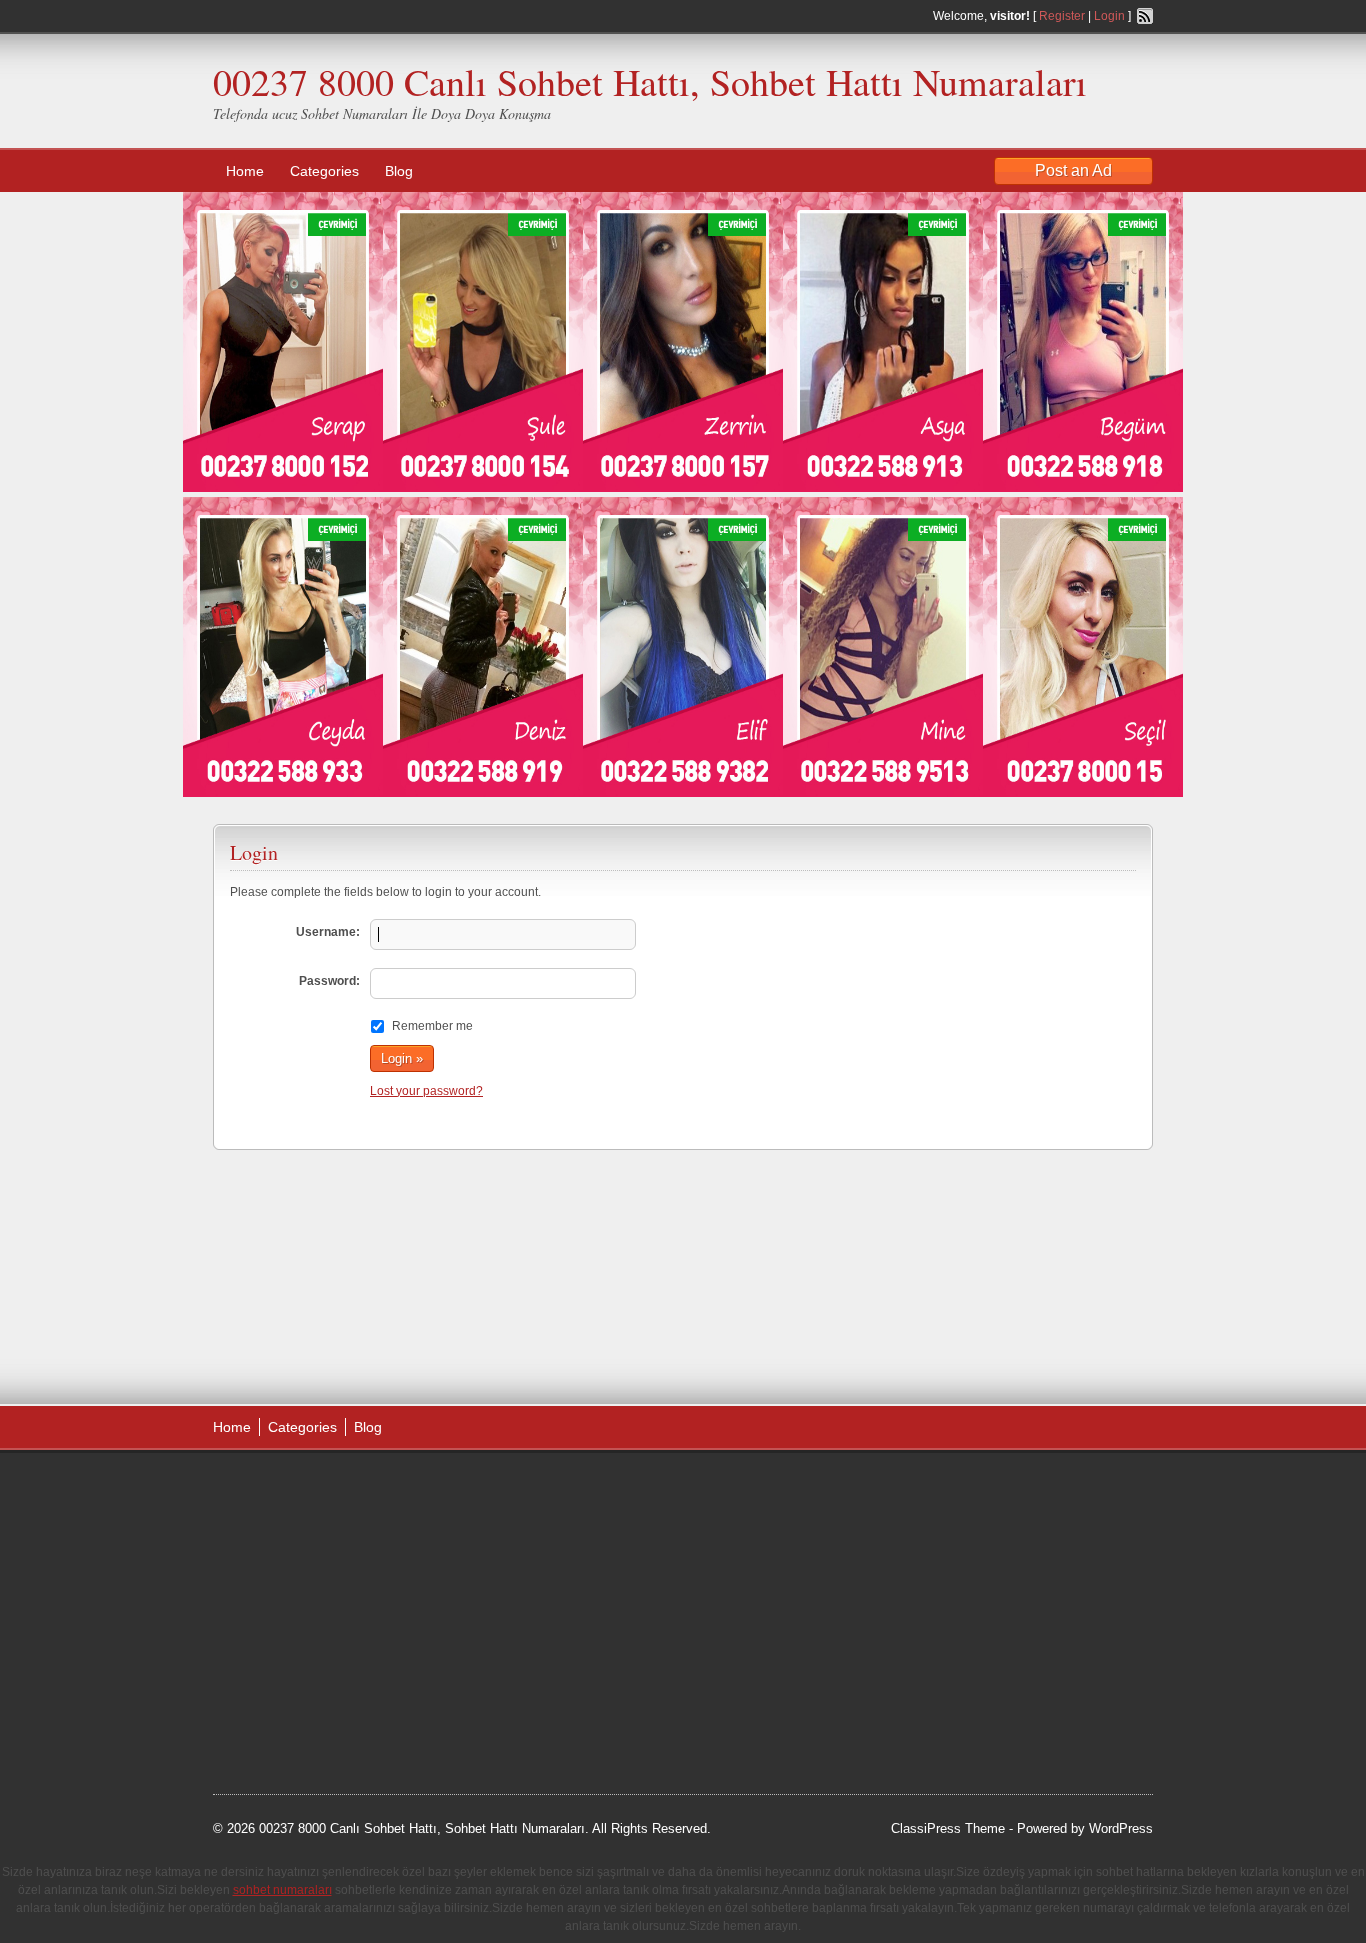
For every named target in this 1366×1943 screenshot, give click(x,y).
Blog (399, 171)
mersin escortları (313, 1690)
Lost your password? (426, 1091)
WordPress (1121, 1828)
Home (245, 171)
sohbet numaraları (365, 1589)
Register (1062, 16)
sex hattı (394, 1640)
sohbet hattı (344, 1514)
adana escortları (366, 1489)
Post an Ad (1073, 170)
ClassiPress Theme (948, 1828)
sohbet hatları (271, 1564)
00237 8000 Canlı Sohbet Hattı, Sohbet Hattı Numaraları (650, 81)
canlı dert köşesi (311, 1640)
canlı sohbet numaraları (303, 1615)
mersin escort (314, 1715)
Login (1109, 16)
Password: (329, 981)
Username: (328, 932)
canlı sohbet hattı (361, 1539)
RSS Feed (1145, 16)
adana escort (269, 1489)
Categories (324, 171)
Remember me (432, 1026)
